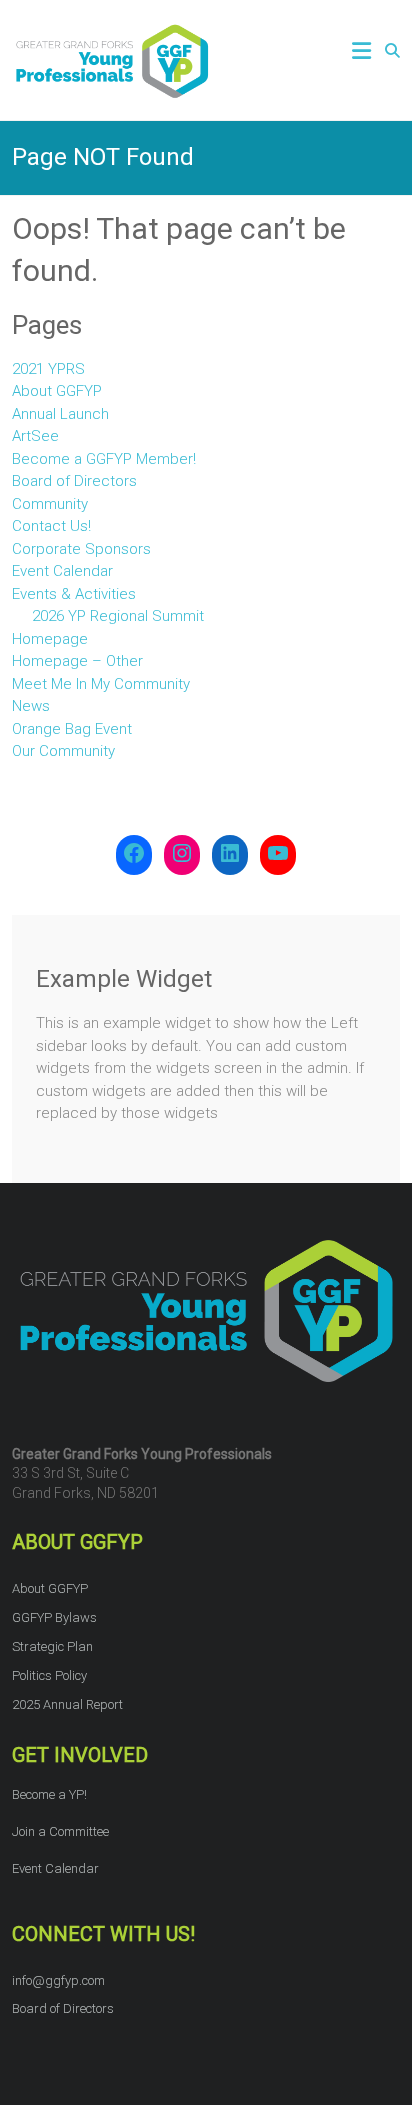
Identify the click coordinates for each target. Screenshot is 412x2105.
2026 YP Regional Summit (118, 616)
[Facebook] (134, 855)
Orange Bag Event (72, 729)
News (31, 706)
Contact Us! (51, 526)
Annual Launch (60, 414)
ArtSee (35, 436)
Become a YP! (49, 1794)
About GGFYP (57, 391)
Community (50, 504)
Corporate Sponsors (81, 549)
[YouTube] (278, 855)
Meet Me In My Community (101, 684)
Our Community (63, 751)
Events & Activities (74, 594)
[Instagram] (182, 855)
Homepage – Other (77, 661)
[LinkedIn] (230, 855)
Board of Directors (74, 481)
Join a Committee (60, 1831)
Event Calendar (62, 571)
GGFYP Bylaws (54, 1617)
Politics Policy (49, 1675)
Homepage (50, 639)
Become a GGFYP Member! (104, 459)
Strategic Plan (52, 1646)
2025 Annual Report (67, 1704)
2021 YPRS (48, 369)
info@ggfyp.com (58, 1980)
